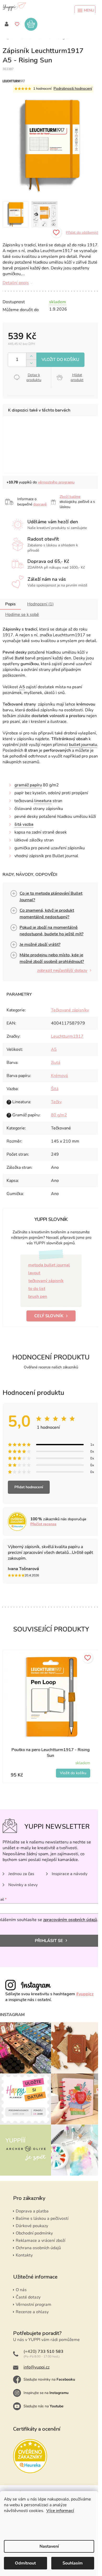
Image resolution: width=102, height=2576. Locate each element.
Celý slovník (49, 1316)
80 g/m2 (59, 1115)
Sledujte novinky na (49, 2379)
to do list (37, 1289)
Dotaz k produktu (34, 377)
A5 (22, 687)
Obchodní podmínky (34, 2233)
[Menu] (85, 10)
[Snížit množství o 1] (31, 363)
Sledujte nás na (44, 2406)
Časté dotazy (28, 2297)
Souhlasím (73, 2563)
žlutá (56, 1063)
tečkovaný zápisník (46, 1281)
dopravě (40, 504)
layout (34, 1273)
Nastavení (49, 2546)
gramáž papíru (28, 785)
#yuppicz (85, 1994)
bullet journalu (83, 745)
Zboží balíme (70, 497)
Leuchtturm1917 (67, 1036)
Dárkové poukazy (32, 2226)
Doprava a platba (32, 2211)
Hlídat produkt (77, 377)
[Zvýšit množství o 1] (31, 356)
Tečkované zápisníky (70, 1010)
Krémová (59, 1076)
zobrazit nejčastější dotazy (62, 970)
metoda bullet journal (49, 1265)
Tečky (56, 1102)
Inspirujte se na (46, 2393)
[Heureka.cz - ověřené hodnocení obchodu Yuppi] (30, 2456)
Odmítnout (25, 2563)
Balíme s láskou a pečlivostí (42, 2218)
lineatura (43, 801)
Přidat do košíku (60, 360)
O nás (21, 2290)
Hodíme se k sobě (22, 615)
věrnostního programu (56, 482)
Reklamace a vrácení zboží (41, 2241)
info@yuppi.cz (36, 2367)
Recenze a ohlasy (32, 2312)
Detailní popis (16, 283)
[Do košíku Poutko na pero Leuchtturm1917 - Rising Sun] (73, 1773)
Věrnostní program (33, 2305)
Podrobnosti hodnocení (73, 89)
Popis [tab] (10, 604)
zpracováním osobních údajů (70, 1920)
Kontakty (24, 2255)
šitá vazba (24, 824)
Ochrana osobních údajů (38, 2248)
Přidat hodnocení (29, 1487)
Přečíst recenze (43, 1524)
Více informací (60, 2511)
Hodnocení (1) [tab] (40, 604)
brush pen (38, 1297)
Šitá (55, 1089)
